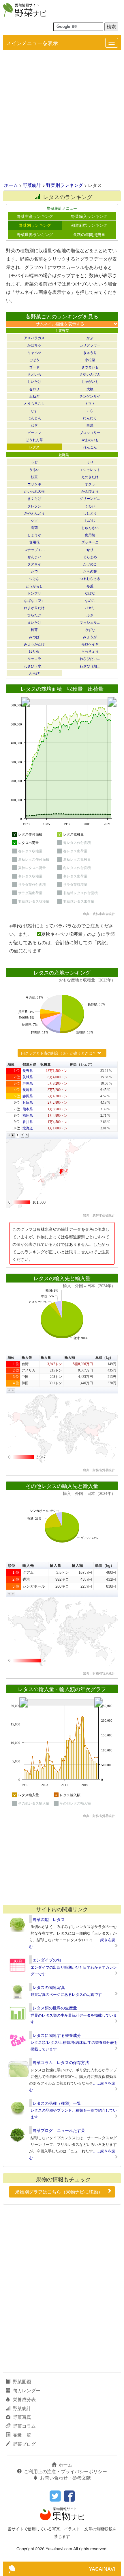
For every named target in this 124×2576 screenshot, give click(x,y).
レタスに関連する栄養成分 (57, 2035)
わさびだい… (90, 658)
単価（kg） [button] (104, 1358)
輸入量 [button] (46, 1358)
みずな (90, 629)
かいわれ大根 (34, 491)
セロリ (34, 389)
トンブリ (34, 593)
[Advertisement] (62, 117)
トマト (90, 403)
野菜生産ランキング (35, 216)
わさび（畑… (90, 666)
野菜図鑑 (22, 2381)
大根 (90, 389)
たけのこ (90, 564)
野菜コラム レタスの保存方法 (61, 2062)
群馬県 (28, 1083)
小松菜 (90, 360)
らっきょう (90, 651)
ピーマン (34, 432)
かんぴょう (90, 491)
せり (90, 549)
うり (90, 462)
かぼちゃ (34, 345)
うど (34, 462)
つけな (34, 578)
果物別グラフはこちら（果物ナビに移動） (59, 2192)
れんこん (90, 447)
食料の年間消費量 (89, 234)
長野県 (28, 1071)
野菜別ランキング (65, 185)
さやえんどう (34, 513)
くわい (90, 506)
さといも (34, 374)
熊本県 (28, 1109)
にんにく (90, 418)
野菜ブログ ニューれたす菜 (59, 2130)
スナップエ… (34, 549)
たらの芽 (90, 571)
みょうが (90, 637)
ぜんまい (34, 557)
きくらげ (34, 498)
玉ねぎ (34, 396)
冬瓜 (90, 586)
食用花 (34, 542)
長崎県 (28, 1090)
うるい (34, 469)
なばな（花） (34, 600)
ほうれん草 (34, 440)
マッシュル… (90, 622)
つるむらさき (90, 578)
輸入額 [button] (70, 1358)
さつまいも (90, 367)
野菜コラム (24, 2426)
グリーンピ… (90, 498)
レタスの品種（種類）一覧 (57, 2103)
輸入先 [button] (27, 1358)
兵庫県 (28, 1103)
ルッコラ (34, 658)
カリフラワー (90, 345)
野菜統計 (32, 185)
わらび (34, 673)
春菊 (34, 527)
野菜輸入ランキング (89, 216)
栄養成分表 (24, 2399)
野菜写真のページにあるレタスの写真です (66, 1994)
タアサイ (34, 564)
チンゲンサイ (90, 396)
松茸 (34, 629)
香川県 (28, 1122)
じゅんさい (90, 527)
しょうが (34, 535)
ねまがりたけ (34, 607)
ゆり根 (34, 651)
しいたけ (34, 381)
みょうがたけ (34, 644)
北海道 (28, 1128)
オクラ (90, 484)
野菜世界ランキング (35, 234)
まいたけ (34, 622)
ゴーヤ (34, 367)
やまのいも (90, 440)
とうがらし (34, 586)
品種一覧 (22, 2435)
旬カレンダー (27, 2390)
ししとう (90, 513)
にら (90, 410)
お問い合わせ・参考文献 (65, 2478)
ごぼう (34, 360)
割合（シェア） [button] (82, 1064)
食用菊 (90, 535)
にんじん (34, 418)
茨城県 (28, 1077)
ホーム (11, 185)
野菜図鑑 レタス (49, 1919)
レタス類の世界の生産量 (55, 2008)
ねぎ (34, 425)
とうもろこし (34, 403)
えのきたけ (90, 477)
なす (34, 410)
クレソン (34, 506)
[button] (9, 1135)
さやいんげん (90, 374)
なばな (90, 593)
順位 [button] (11, 1064)
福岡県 (28, 1116)
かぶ (90, 338)
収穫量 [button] (46, 1064)
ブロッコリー (90, 432)
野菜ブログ (24, 2444)
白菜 (90, 425)
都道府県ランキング (89, 225)
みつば (34, 637)
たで (34, 571)
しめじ (90, 520)
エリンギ (34, 484)
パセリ (90, 607)
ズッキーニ (90, 542)
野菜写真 (22, 2417)
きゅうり (90, 352)
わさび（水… (34, 666)
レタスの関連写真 (49, 1987)
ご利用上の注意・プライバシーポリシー (65, 2471)
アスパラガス (34, 338)
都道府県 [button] (29, 1064)
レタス (34, 447)
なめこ (90, 600)
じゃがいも (90, 381)
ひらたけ (34, 615)
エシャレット (90, 469)
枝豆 (34, 477)
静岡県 (28, 1096)
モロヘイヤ (90, 644)
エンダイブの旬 (47, 1960)
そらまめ (90, 557)
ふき (90, 615)
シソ (34, 520)
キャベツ (34, 352)
